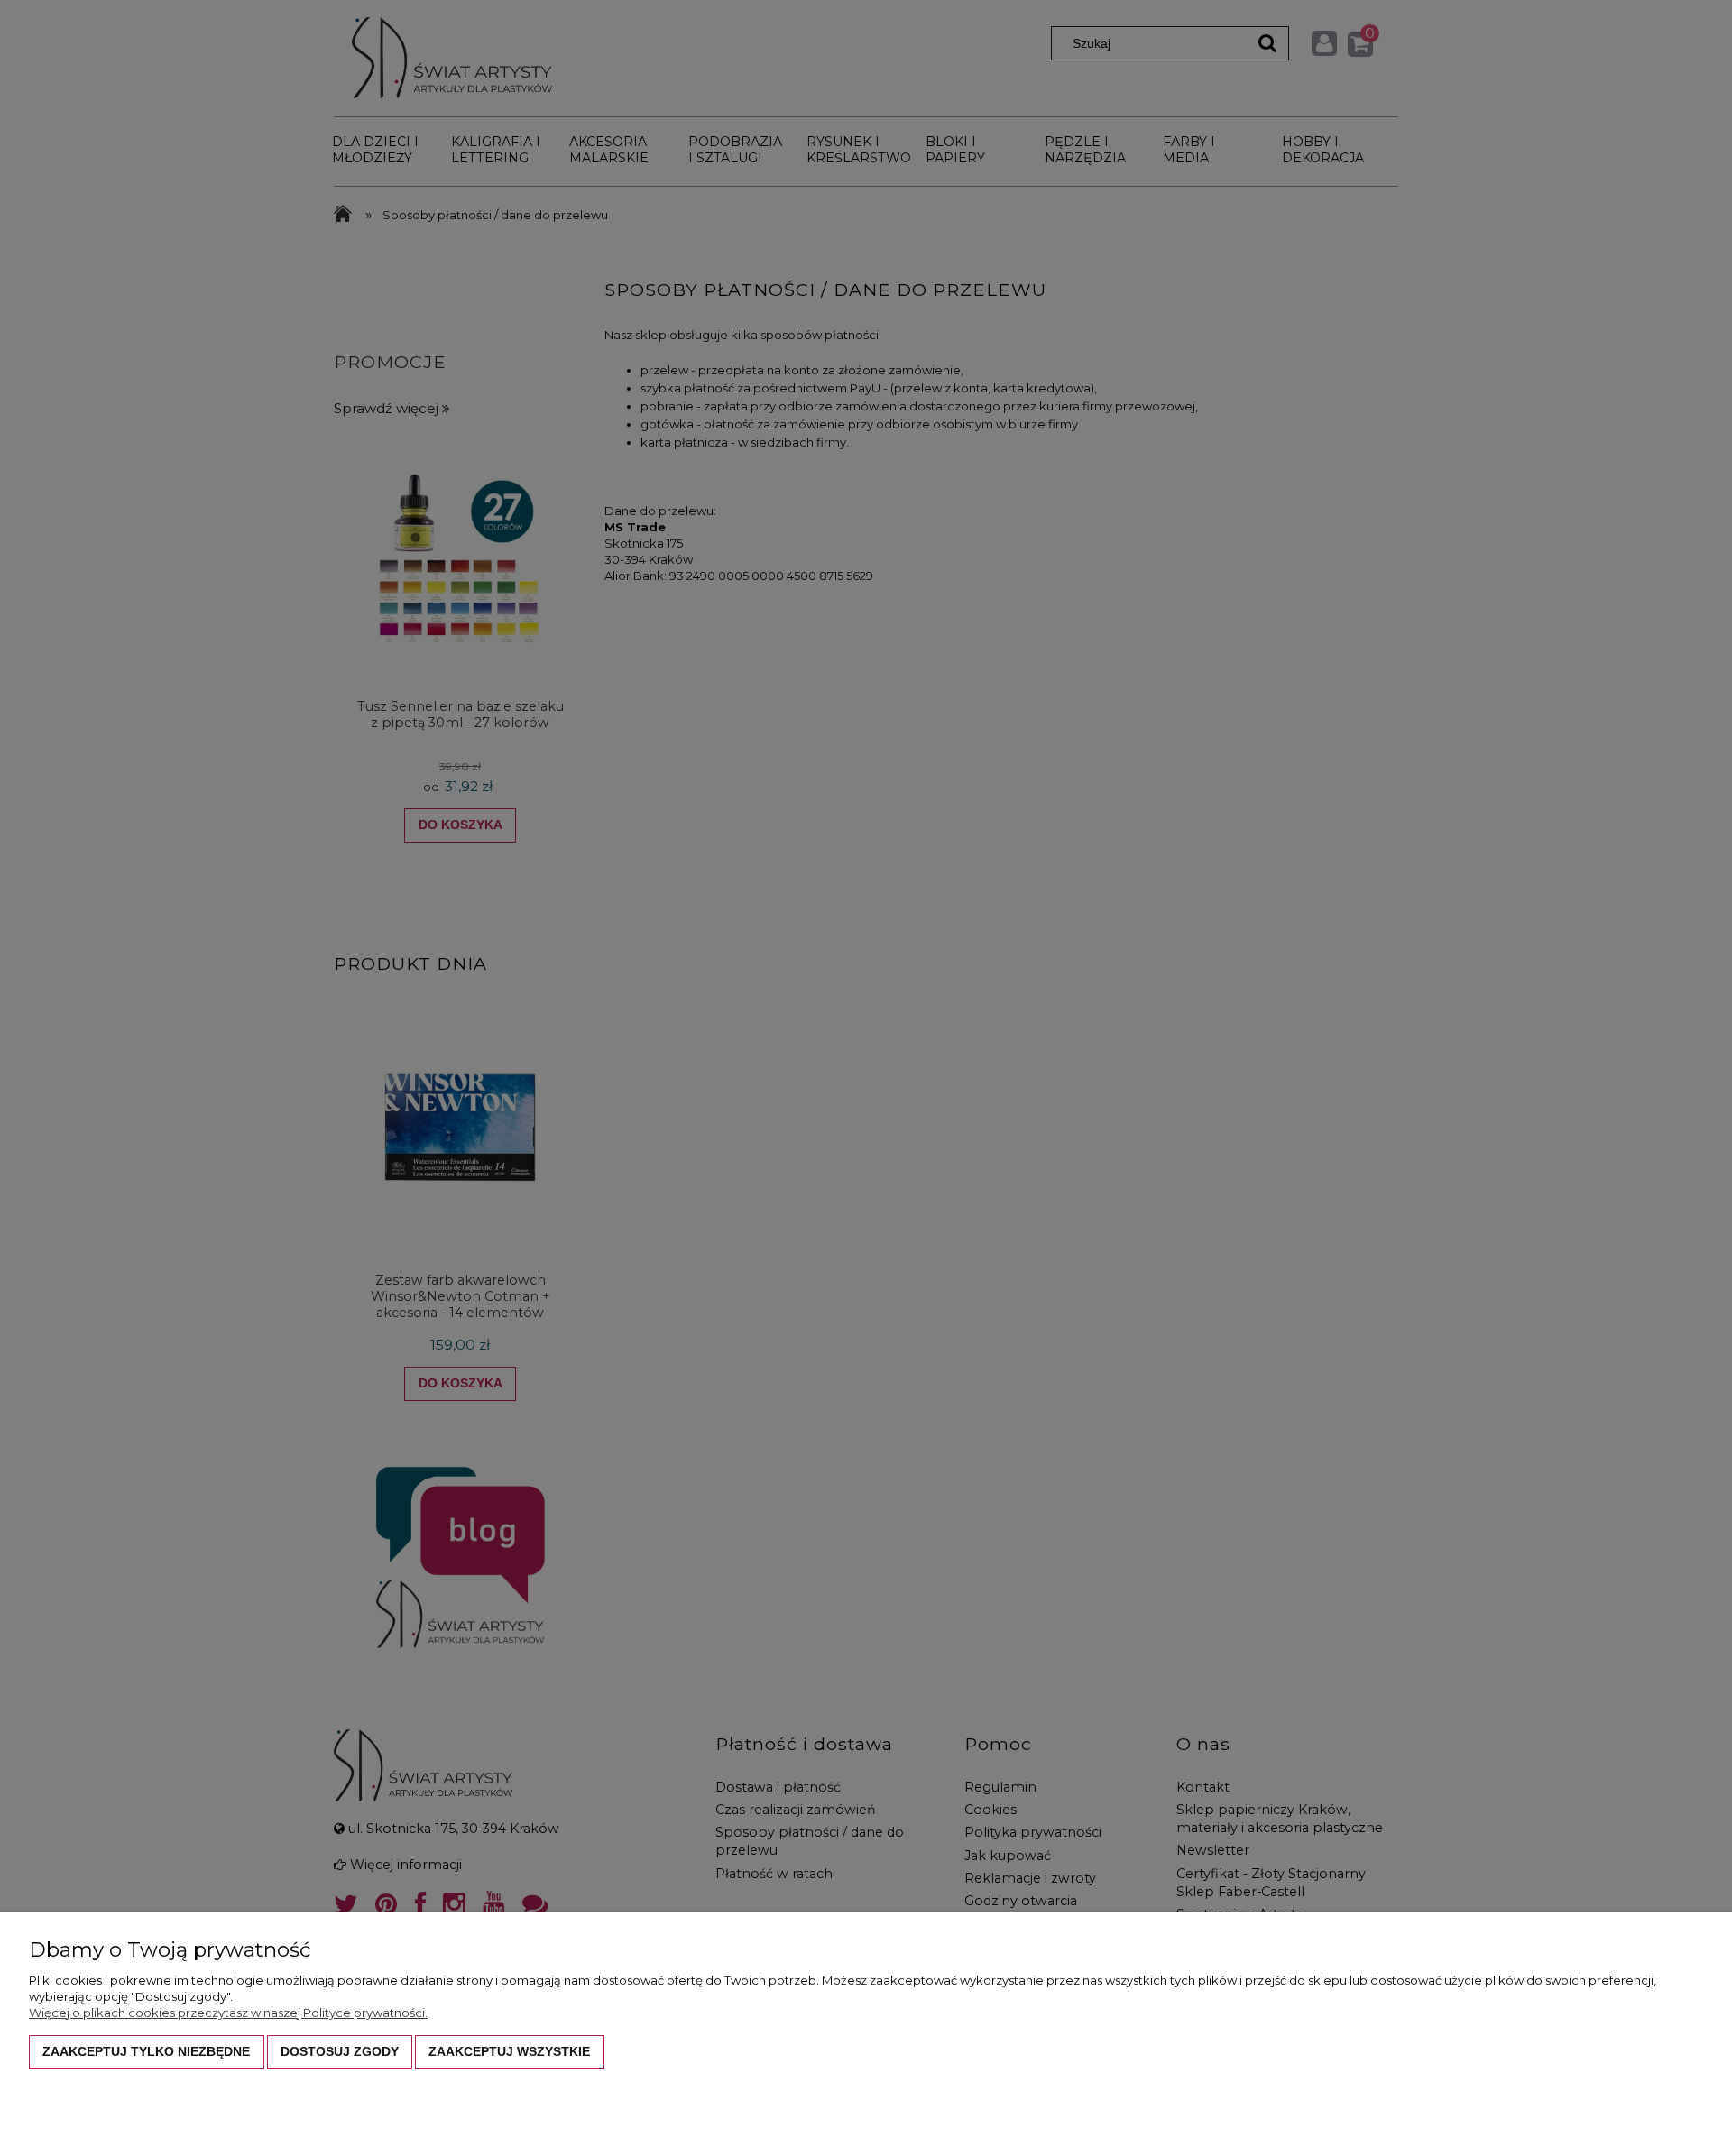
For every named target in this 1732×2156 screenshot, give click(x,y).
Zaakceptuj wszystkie (509, 2051)
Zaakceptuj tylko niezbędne (146, 2051)
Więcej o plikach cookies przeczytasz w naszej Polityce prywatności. (228, 2013)
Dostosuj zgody (340, 2051)
